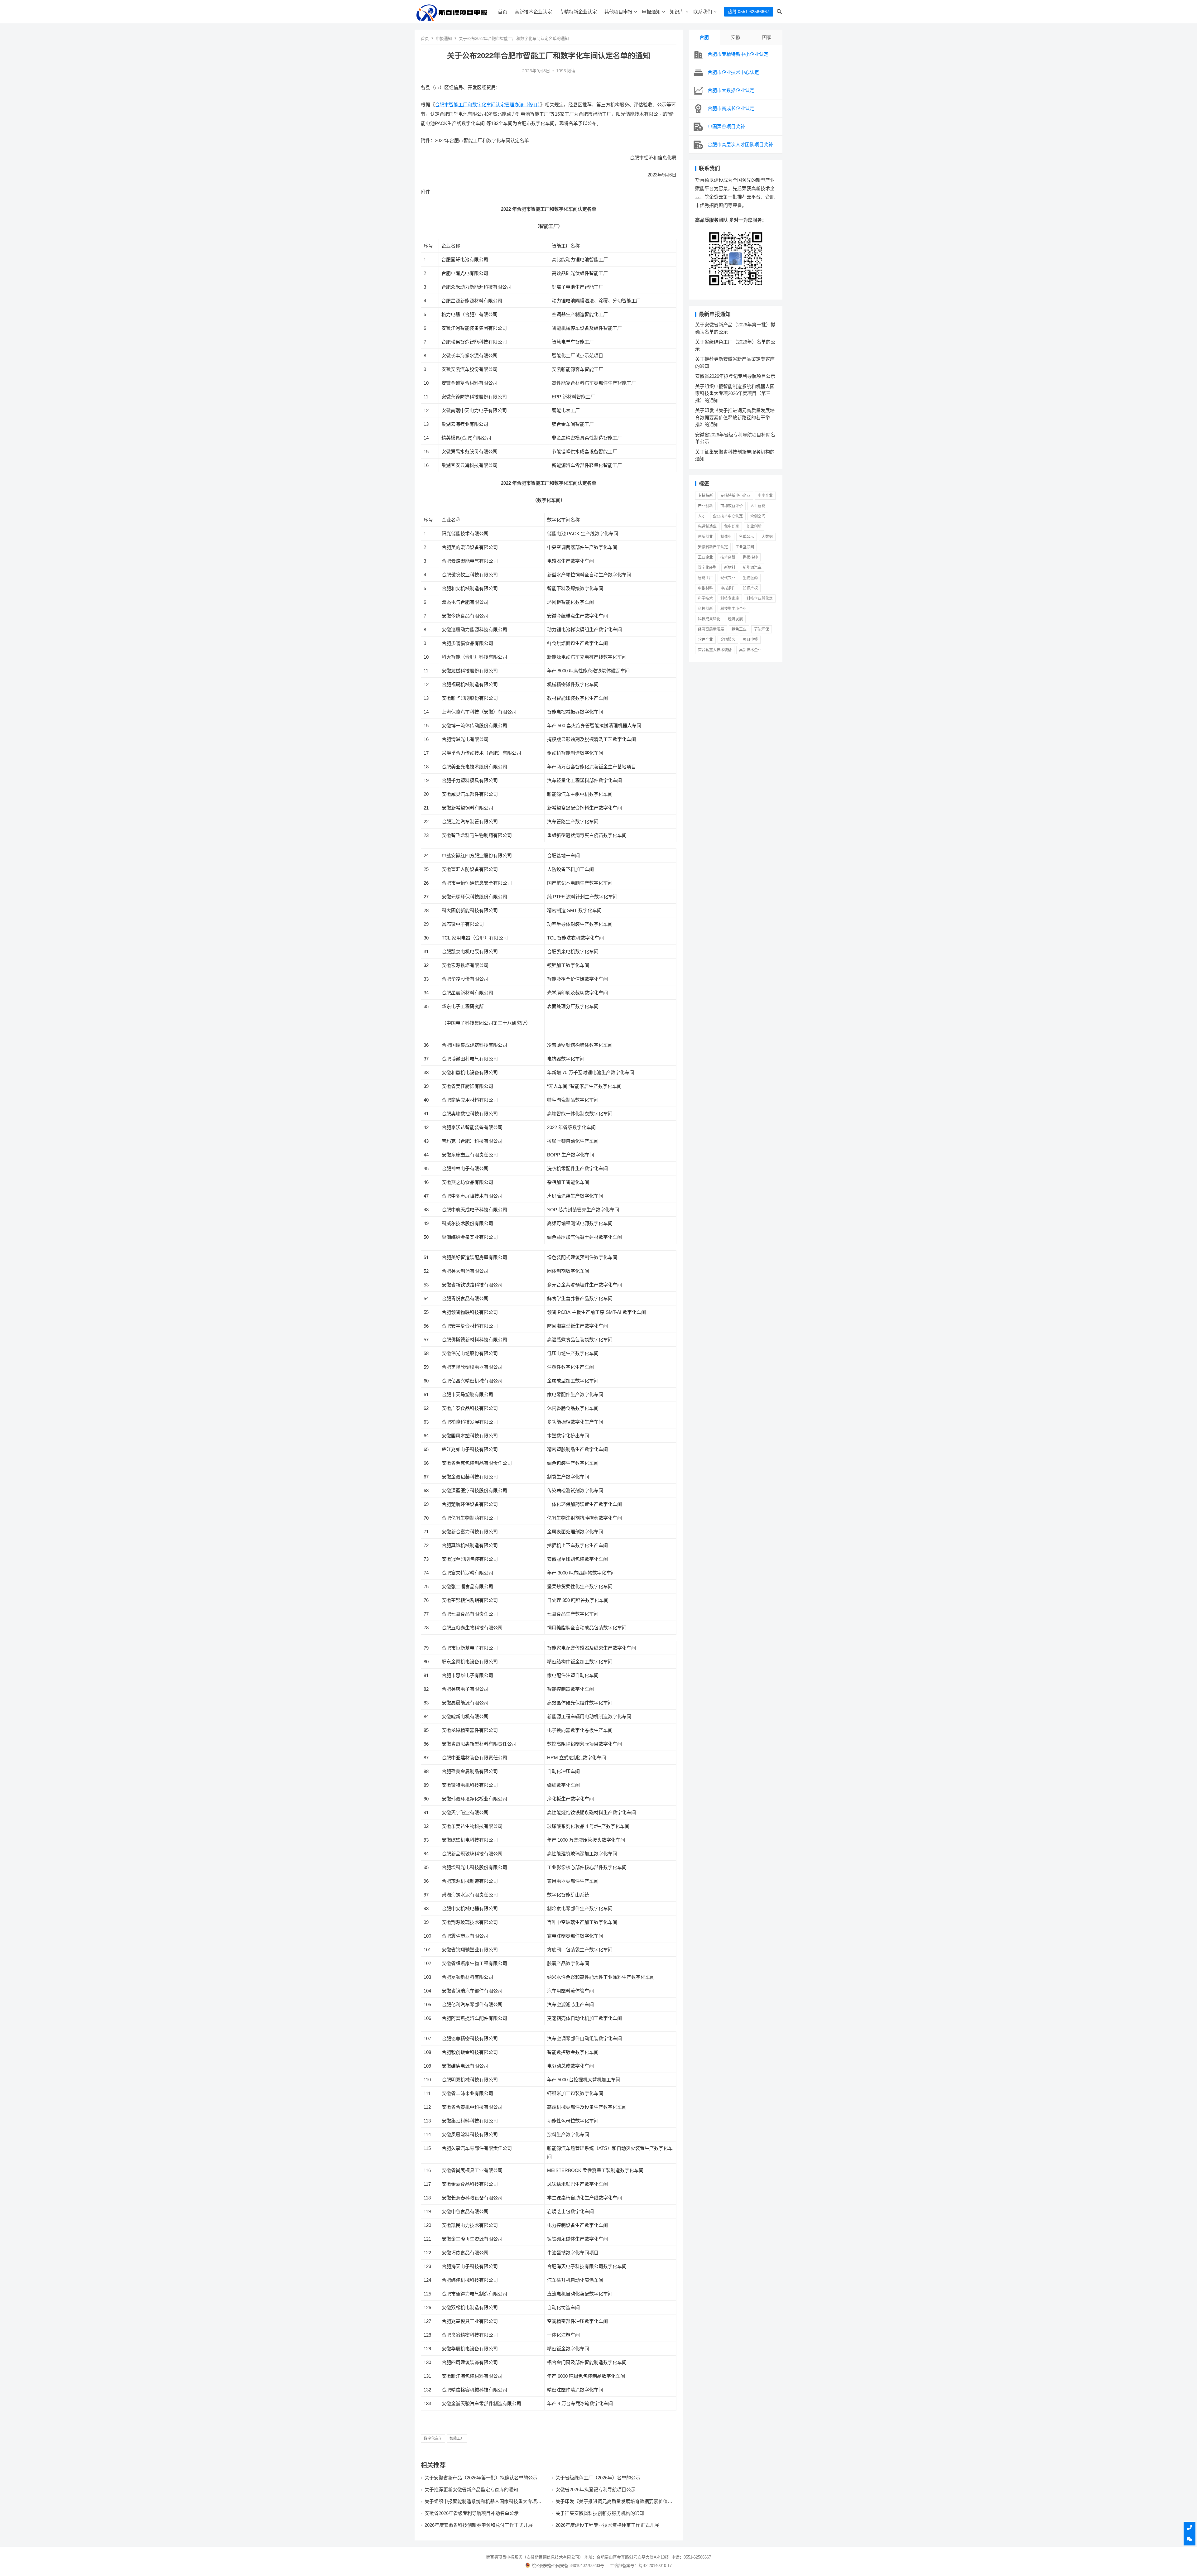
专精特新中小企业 (735, 496)
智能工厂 (457, 2439)
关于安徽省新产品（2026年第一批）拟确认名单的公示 (481, 2478)
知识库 (677, 12)
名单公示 (747, 537)
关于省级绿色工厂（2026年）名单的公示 (598, 2478)
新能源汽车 (752, 568)
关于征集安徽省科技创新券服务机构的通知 (600, 2513)
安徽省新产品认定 (713, 547)
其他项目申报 (618, 12)
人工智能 (758, 506)
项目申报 (750, 640)
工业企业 (705, 557)
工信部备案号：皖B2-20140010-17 (641, 2566)
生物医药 (750, 578)
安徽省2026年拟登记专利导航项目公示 (596, 2489)
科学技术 (705, 598)
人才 (702, 516)
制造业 (726, 537)
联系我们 (703, 12)
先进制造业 (707, 526)
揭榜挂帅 (750, 557)
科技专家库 (730, 598)
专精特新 (705, 496)
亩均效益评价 (732, 506)
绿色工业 (739, 629)
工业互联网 (745, 547)
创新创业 (705, 537)
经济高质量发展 (711, 629)
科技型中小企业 (733, 609)
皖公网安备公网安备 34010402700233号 (568, 2566)
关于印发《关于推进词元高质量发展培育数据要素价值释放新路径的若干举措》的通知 (614, 2504)
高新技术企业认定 (533, 12)
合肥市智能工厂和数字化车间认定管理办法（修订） (488, 105)
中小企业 (765, 496)
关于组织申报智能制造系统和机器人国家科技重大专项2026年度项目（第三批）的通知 (481, 2504)
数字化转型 (707, 568)
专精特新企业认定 (578, 12)
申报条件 (728, 588)
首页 (502, 12)
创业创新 (754, 526)
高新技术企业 (750, 650)
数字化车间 (433, 2439)
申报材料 (705, 588)
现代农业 (728, 578)
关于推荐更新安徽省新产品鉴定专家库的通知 (471, 2489)
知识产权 (750, 588)
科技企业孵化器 (760, 598)
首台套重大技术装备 (715, 650)
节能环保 (762, 629)
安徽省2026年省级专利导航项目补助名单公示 (472, 2513)
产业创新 (705, 506)
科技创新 (705, 609)
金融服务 (728, 640)
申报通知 (651, 12)
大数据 (767, 537)
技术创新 (728, 557)
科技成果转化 (709, 619)
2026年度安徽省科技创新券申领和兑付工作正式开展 (479, 2525)
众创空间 (758, 516)
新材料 (730, 568)
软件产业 (705, 640)
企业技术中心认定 (728, 516)
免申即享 (732, 526)
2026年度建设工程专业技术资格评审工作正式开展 (607, 2525)
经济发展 (735, 619)
